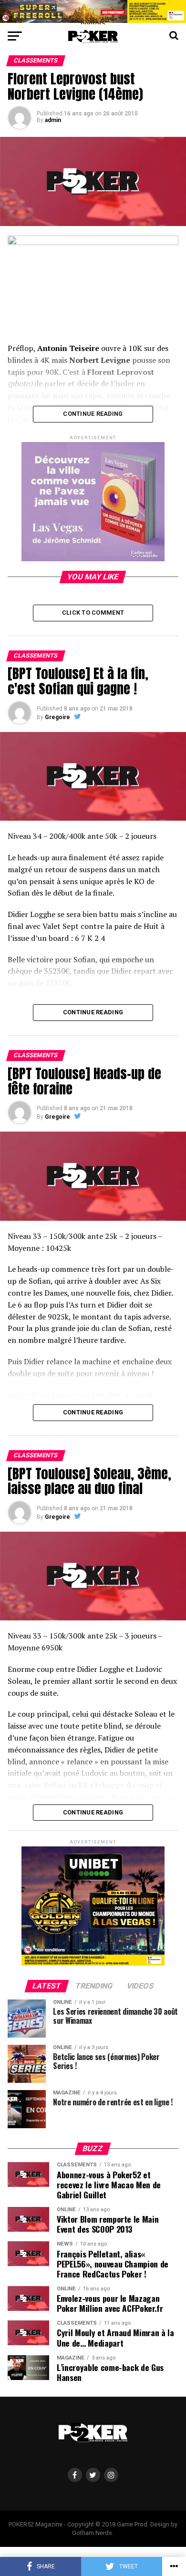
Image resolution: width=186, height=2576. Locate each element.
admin (53, 120)
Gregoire (57, 717)
